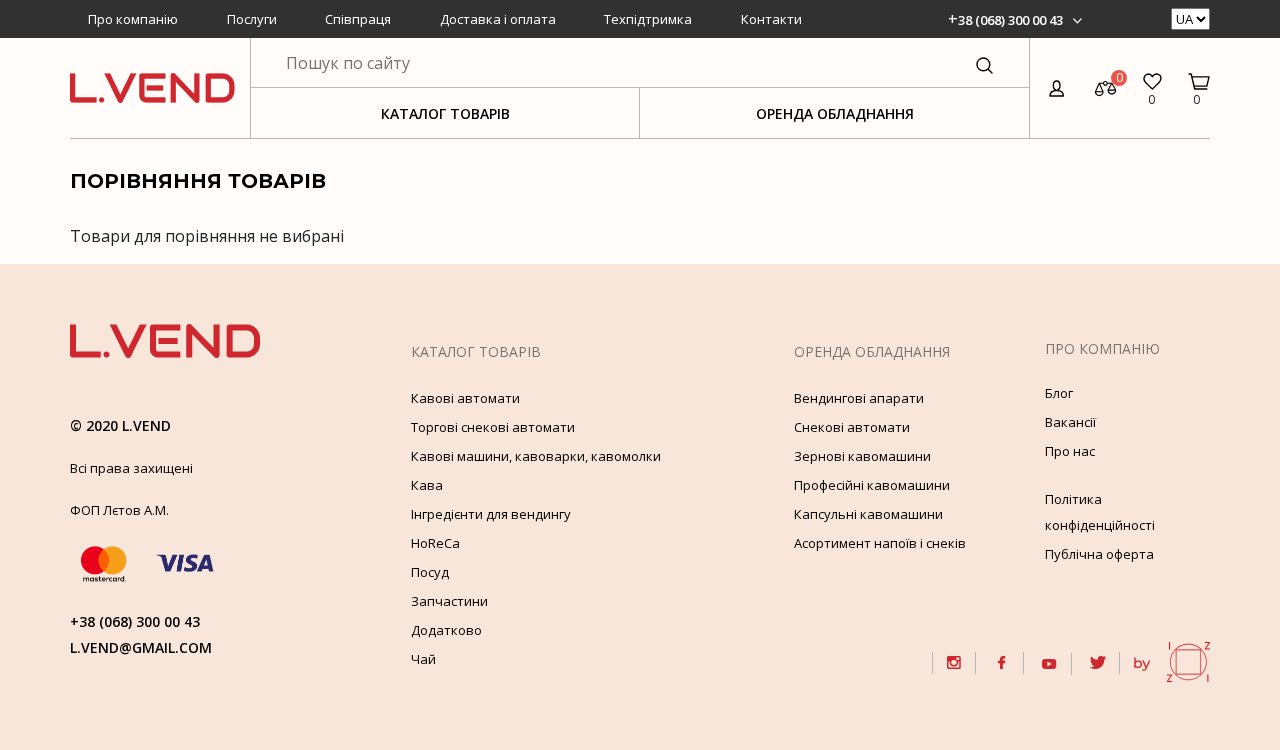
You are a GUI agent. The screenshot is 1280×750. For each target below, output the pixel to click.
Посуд (430, 572)
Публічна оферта (1099, 554)
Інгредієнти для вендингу (491, 514)
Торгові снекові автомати (493, 427)
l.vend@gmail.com (141, 647)
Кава (427, 485)
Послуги (252, 19)
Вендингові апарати (859, 398)
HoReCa (435, 543)
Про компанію (133, 19)
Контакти (771, 19)
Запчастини (449, 601)
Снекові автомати (852, 427)
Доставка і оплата (498, 19)
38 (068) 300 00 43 (1010, 20)
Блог (1059, 393)
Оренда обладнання (835, 113)
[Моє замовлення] (1199, 76)
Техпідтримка (648, 19)
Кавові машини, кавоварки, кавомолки (536, 456)
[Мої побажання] (1152, 76)
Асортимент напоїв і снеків (880, 543)
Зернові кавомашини (862, 456)
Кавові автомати (465, 398)
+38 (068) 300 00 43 (135, 621)
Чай (423, 659)
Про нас (1070, 451)
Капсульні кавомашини (868, 514)
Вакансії (1070, 422)
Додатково (446, 630)
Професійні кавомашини (872, 485)
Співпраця (358, 19)
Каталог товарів (445, 113)
